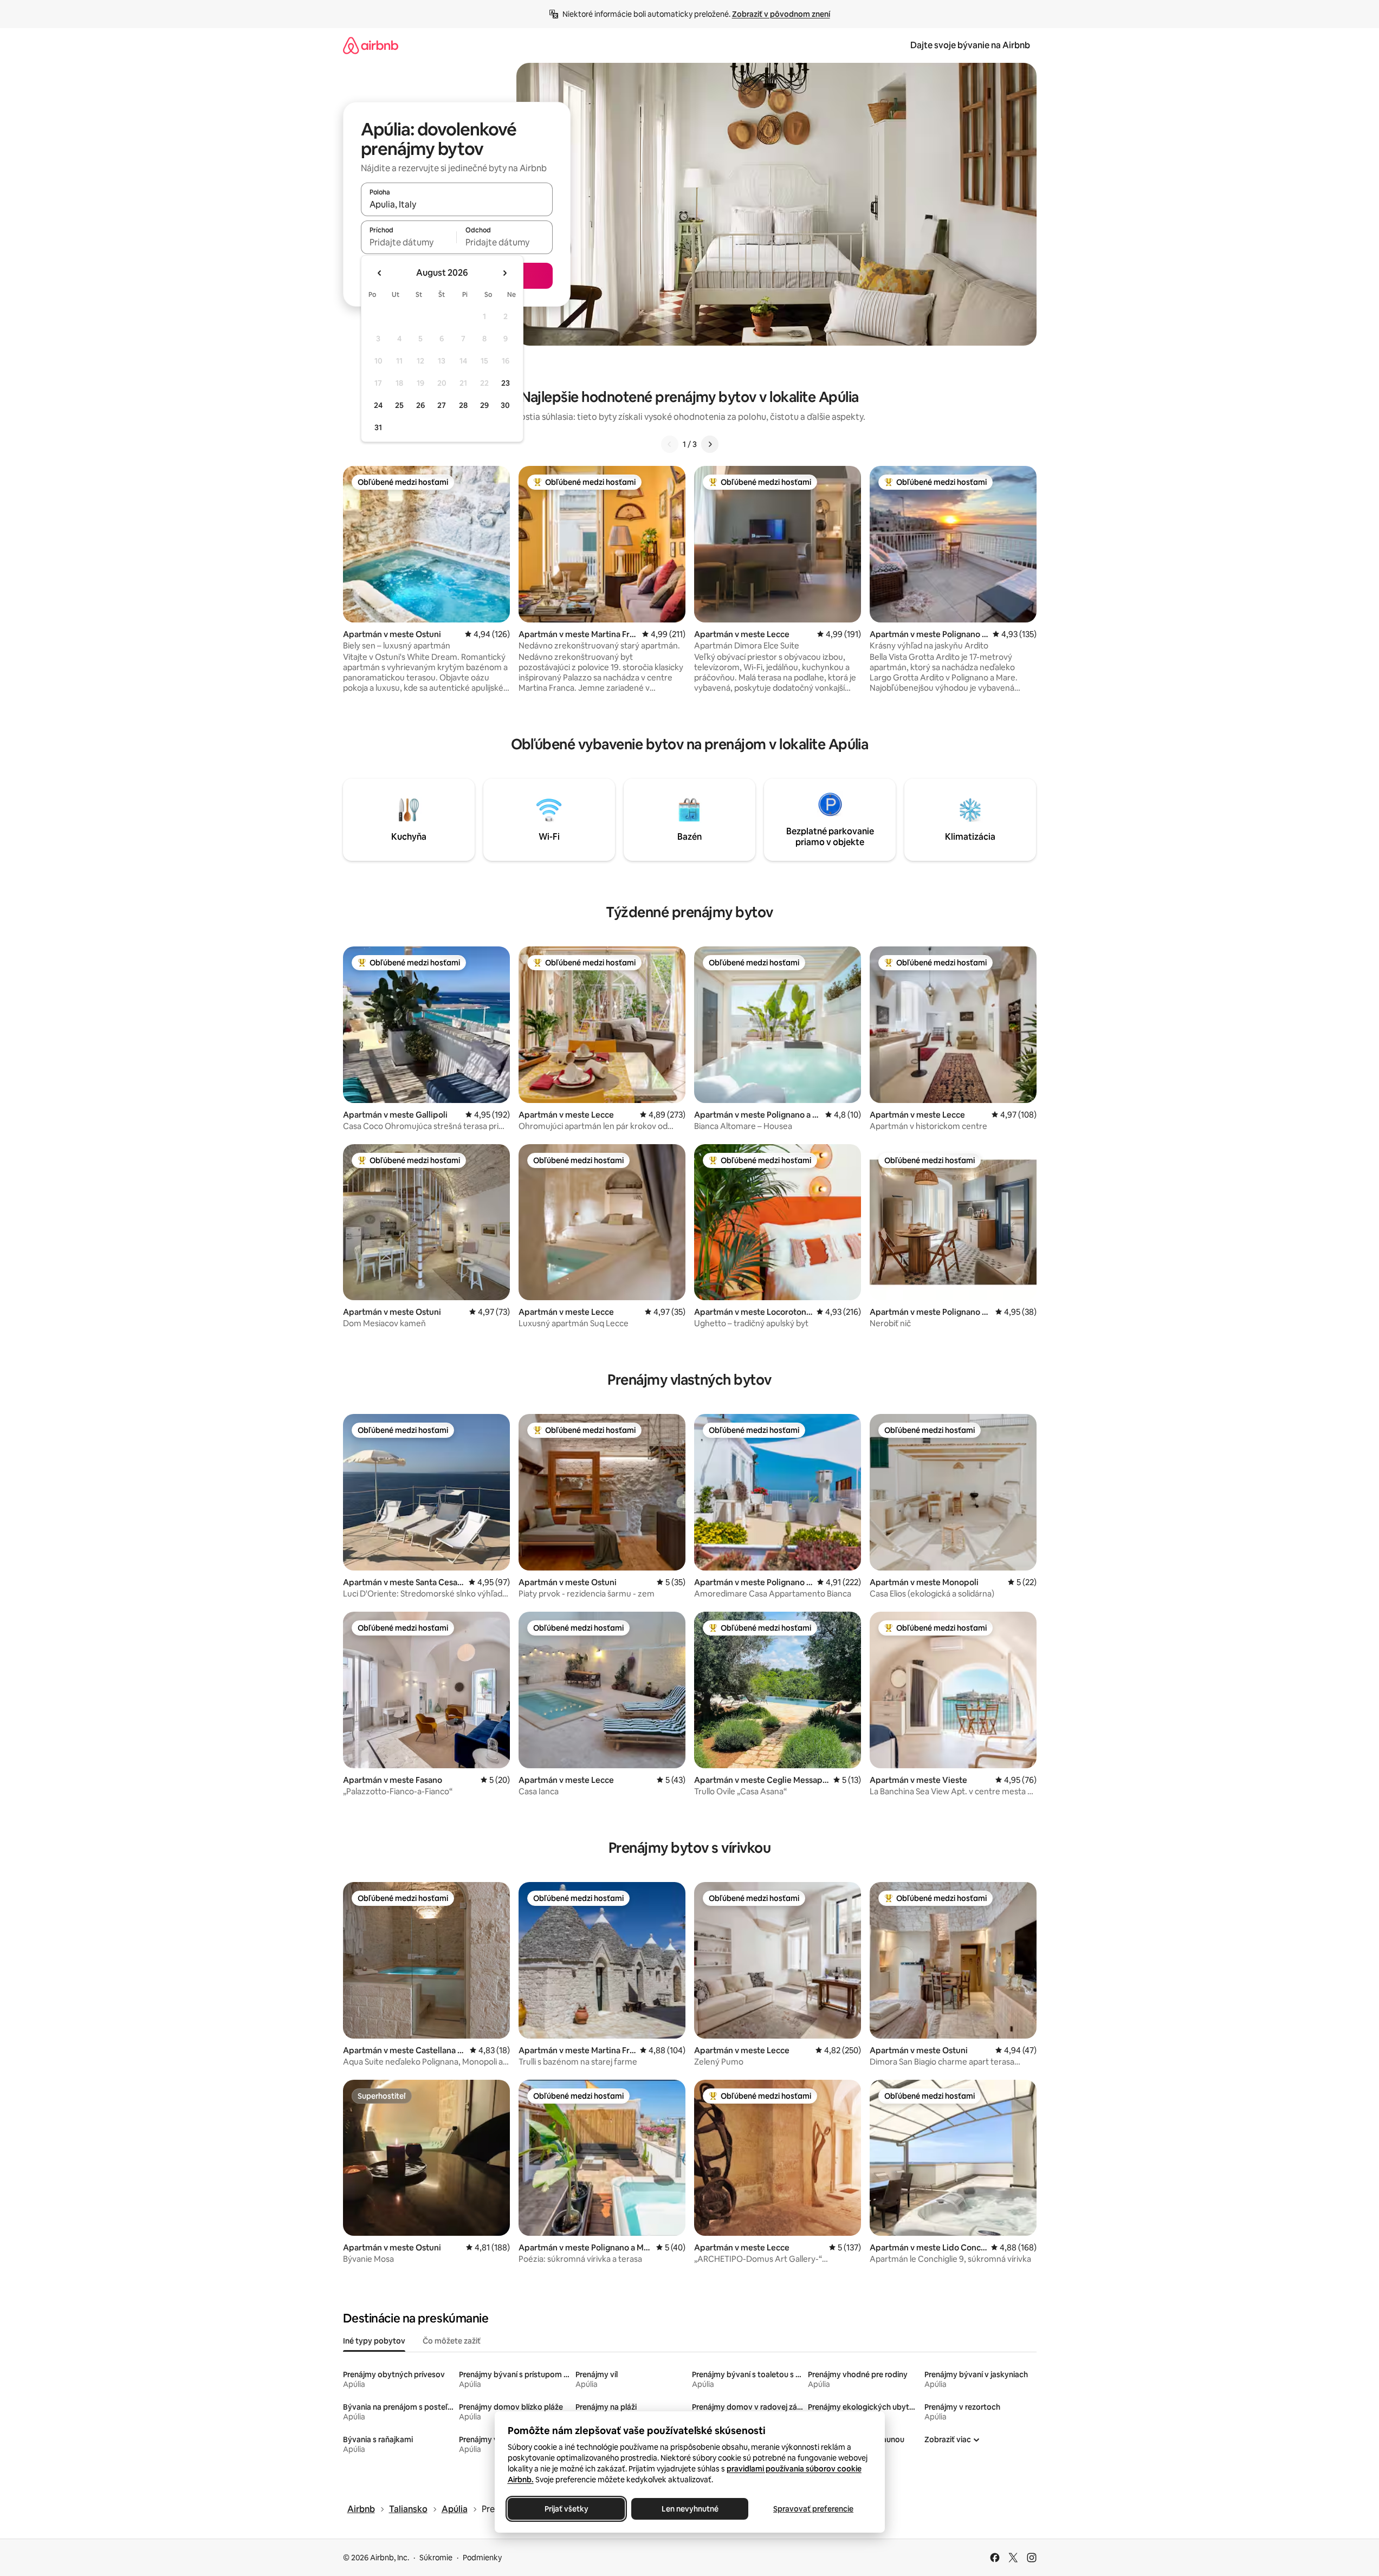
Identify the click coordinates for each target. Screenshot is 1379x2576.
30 (505, 405)
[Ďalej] (710, 444)
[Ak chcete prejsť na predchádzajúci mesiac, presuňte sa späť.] (380, 273)
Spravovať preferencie (813, 2509)
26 (420, 405)
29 (484, 405)
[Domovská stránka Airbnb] (371, 45)
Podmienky (482, 2558)
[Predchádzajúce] (670, 444)
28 (463, 405)
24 (378, 405)
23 (506, 383)
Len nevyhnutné (689, 2509)
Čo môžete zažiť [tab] (452, 2341)
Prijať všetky (566, 2509)
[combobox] (457, 204)
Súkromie (436, 2558)
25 (399, 405)
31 (378, 427)
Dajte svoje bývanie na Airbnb (970, 45)
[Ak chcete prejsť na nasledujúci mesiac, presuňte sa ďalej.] (504, 273)
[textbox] (409, 242)
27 (442, 405)
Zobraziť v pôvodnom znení (781, 14)
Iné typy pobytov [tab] (374, 2341)
